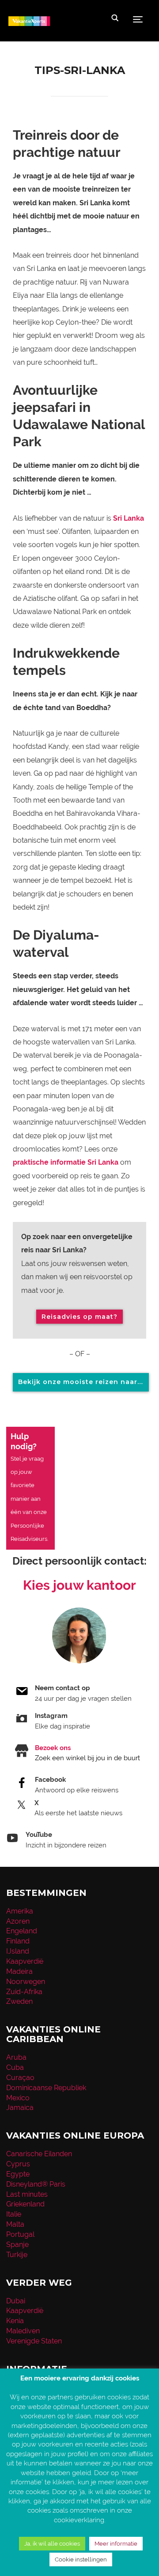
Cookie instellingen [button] (81, 2559)
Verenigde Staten (34, 2341)
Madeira (19, 1971)
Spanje (17, 2245)
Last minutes (27, 2194)
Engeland (22, 1931)
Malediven (23, 2331)
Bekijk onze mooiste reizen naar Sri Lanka (83, 1382)
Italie (14, 2214)
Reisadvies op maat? (79, 1317)
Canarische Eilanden (39, 2154)
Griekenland (25, 2204)
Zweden (19, 2001)
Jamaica (20, 2108)
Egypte (18, 2174)
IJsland (18, 1951)
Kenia (15, 2321)
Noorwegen (26, 1982)
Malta (15, 2224)
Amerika (20, 1911)
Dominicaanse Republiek (46, 2088)
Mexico (18, 2098)
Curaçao (20, 2078)
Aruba (16, 2057)
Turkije (17, 2255)
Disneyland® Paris (36, 2184)
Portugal (20, 2234)
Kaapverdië (25, 1961)
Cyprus (18, 2164)
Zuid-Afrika (24, 1992)
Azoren (18, 1921)
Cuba (15, 2067)
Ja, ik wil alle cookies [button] (52, 2544)
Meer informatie (116, 2544)
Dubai (16, 2301)
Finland (18, 1941)
